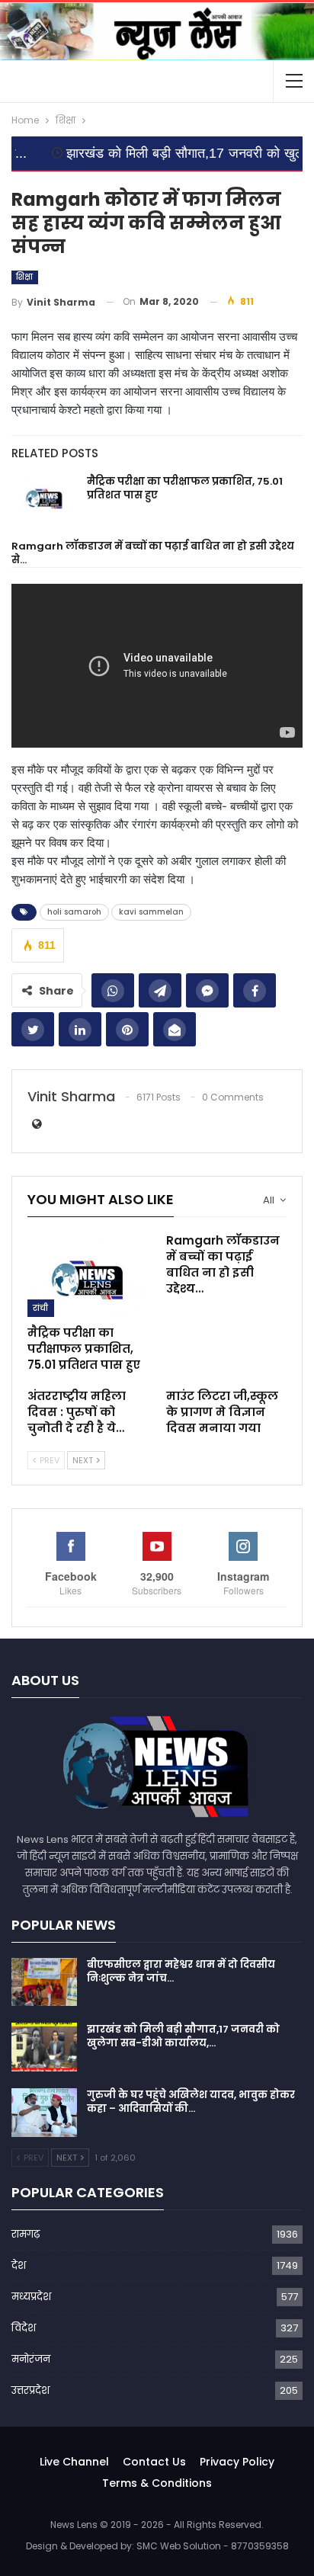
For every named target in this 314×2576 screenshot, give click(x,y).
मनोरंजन (31, 2359)
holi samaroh (74, 912)
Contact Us (154, 2462)
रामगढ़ (26, 2234)
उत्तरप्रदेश (30, 2390)
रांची (41, 1308)
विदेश (24, 2328)
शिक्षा (25, 277)
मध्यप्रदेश (31, 2297)
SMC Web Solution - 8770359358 (213, 2546)
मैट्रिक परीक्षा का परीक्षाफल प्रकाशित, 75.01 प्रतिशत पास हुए (185, 488)
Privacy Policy (237, 2462)
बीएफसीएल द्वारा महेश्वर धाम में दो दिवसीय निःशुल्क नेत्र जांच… (181, 1971)
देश (19, 2265)
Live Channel (74, 2462)
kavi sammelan (151, 912)
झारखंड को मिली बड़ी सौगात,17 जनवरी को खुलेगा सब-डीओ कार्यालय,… (183, 2036)
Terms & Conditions (157, 2483)
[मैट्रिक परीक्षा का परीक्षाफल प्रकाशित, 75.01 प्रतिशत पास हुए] (44, 499)
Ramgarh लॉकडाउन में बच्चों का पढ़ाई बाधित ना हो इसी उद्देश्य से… (153, 553)
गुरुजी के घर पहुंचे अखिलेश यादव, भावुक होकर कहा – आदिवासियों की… (191, 2102)
